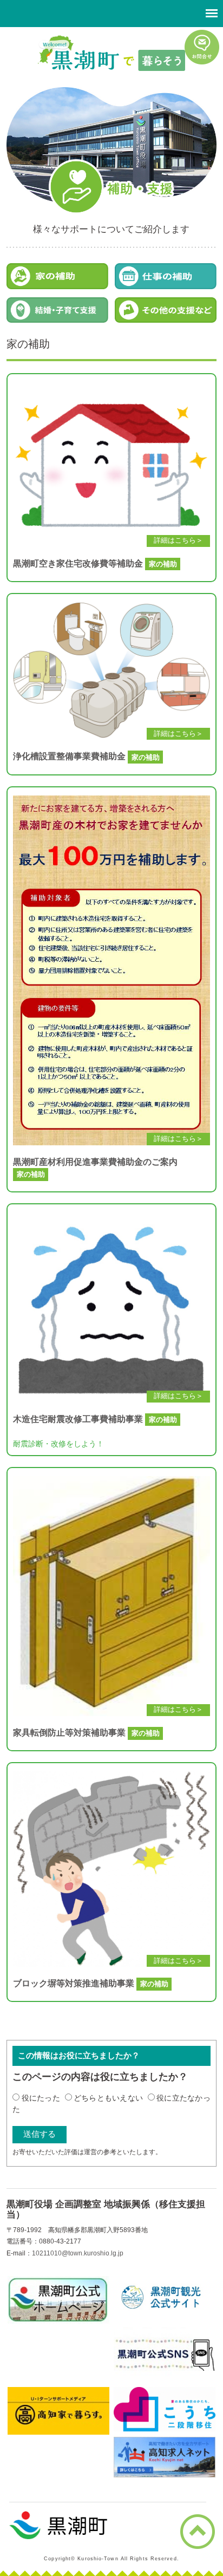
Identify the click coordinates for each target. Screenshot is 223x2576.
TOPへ (198, 2532)
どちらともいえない (109, 2098)
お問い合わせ (202, 47)
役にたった (41, 2098)
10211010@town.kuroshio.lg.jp (78, 2253)
